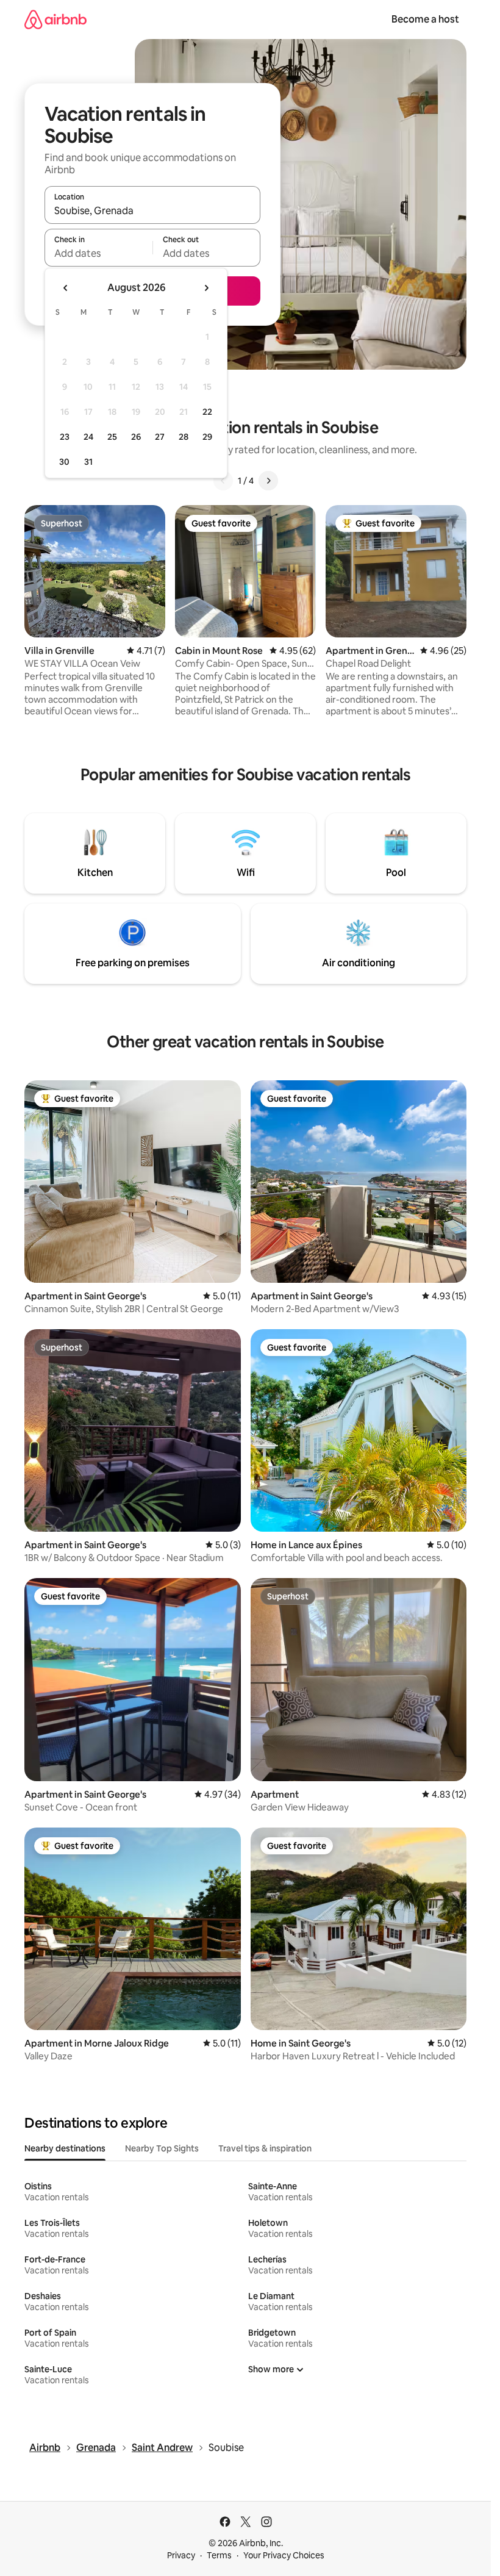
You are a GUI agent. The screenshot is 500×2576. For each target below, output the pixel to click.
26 (136, 437)
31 (88, 462)
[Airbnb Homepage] (55, 19)
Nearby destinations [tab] (65, 2148)
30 (64, 462)
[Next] (268, 481)
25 (112, 437)
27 (160, 437)
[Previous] (223, 481)
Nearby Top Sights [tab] (162, 2148)
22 (207, 412)
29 (207, 437)
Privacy (181, 2555)
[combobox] (152, 210)
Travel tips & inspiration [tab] (265, 2148)
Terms (219, 2555)
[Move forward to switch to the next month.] (206, 288)
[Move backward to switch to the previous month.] (66, 288)
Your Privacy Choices (284, 2555)
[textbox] (98, 253)
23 (65, 437)
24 (88, 437)
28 (184, 437)
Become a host (425, 19)
